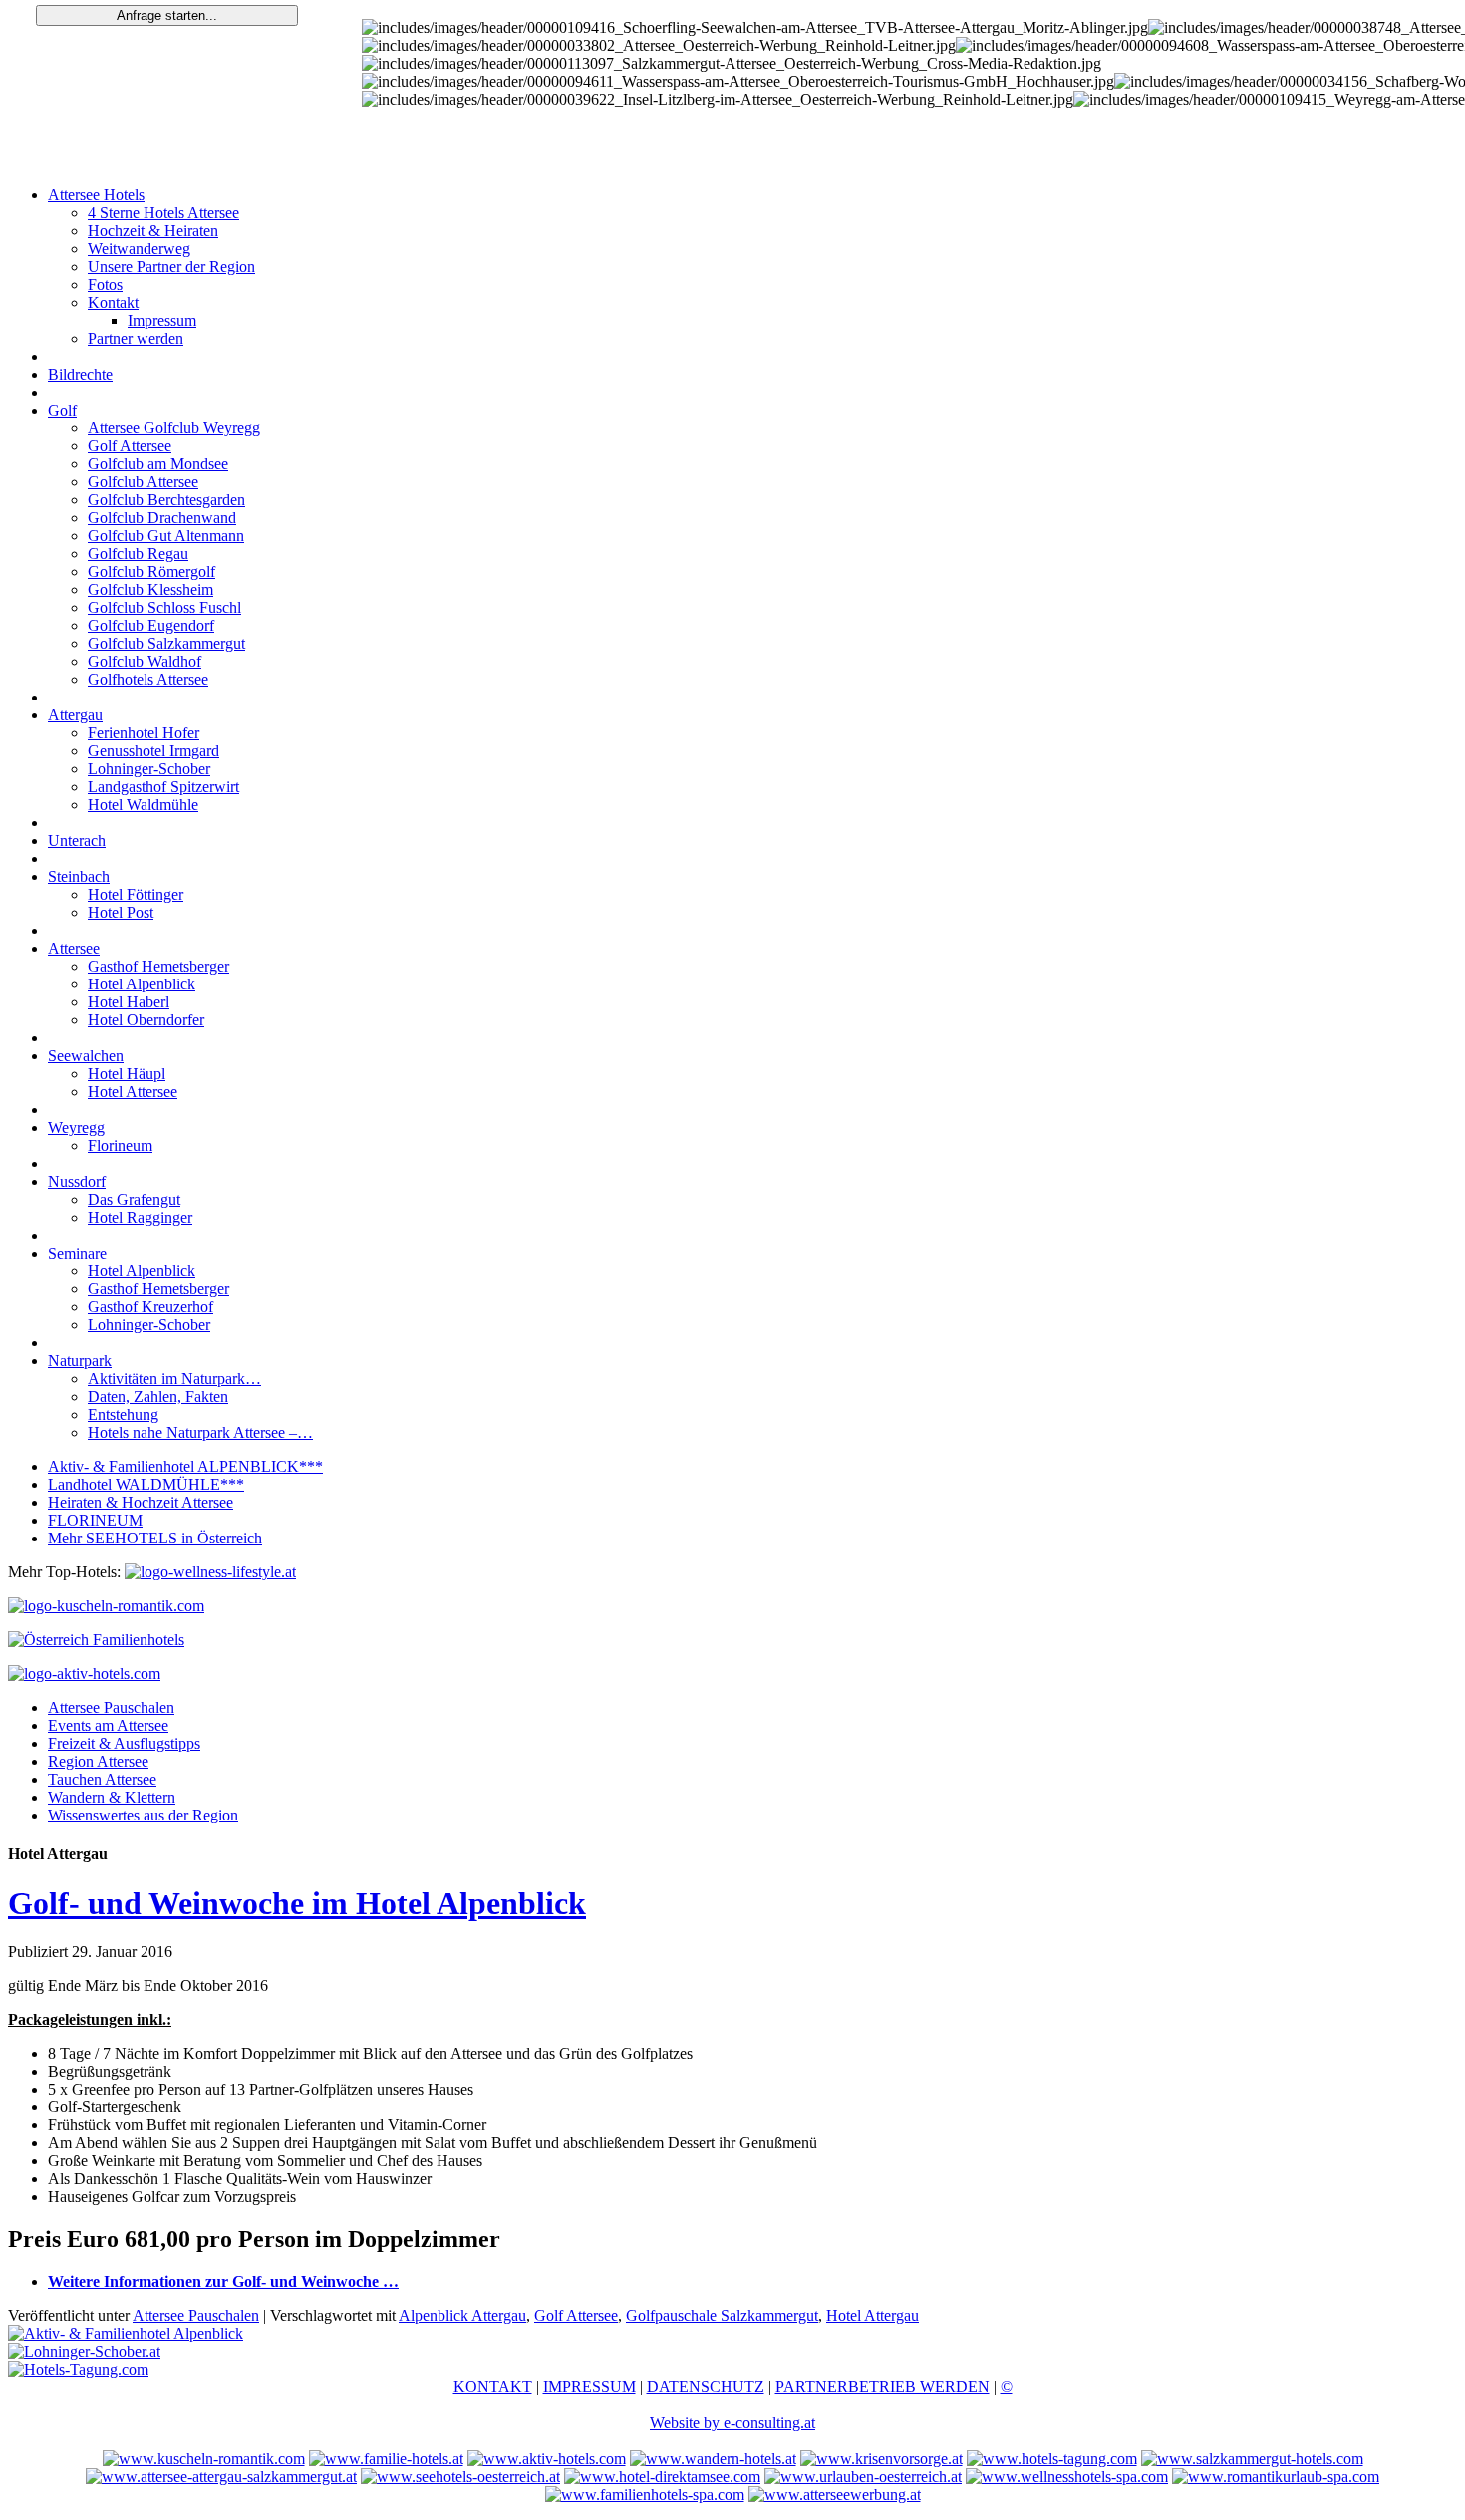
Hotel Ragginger (140, 1217)
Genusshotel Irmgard (153, 751)
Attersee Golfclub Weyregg (174, 428)
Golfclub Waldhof (145, 661)
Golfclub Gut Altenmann (166, 536)
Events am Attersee (108, 1725)
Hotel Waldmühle (143, 805)
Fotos (105, 284)
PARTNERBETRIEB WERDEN (882, 2387)
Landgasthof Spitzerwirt (163, 787)
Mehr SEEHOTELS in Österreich (155, 1538)
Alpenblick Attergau (462, 2315)
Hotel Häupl (127, 1074)
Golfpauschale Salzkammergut (722, 2315)
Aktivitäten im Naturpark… (174, 1379)
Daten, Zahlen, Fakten (158, 1397)
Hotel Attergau (873, 2315)
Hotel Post (121, 912)
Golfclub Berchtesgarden (166, 500)
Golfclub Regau (138, 554)
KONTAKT (493, 2387)
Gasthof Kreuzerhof (150, 1307)
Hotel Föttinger (136, 894)
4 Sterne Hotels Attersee (163, 213)
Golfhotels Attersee (148, 679)
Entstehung (123, 1414)
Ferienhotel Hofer (144, 733)
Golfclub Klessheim (150, 589)
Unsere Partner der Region (171, 267)
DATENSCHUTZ (706, 2387)
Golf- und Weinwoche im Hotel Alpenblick (297, 1903)
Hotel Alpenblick (142, 984)
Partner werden (136, 338)
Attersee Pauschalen (111, 1707)
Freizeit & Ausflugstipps (124, 1743)
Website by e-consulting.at (732, 2423)
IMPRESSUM (589, 2387)
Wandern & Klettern (112, 1797)
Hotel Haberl (129, 1002)
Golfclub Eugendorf (151, 625)
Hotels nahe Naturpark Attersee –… (200, 1432)
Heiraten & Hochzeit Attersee (141, 1502)
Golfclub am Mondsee (158, 464)
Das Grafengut (134, 1199)
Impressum (162, 320)
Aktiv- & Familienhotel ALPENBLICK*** (185, 1466)
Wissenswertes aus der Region (143, 1815)
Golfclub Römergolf (151, 571)
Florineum (120, 1145)
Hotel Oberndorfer (146, 1020)
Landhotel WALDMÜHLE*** (146, 1484)
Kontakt (113, 302)
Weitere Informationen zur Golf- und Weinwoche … (223, 2281)
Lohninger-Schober (149, 769)
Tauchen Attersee (102, 1779)
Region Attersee (98, 1761)
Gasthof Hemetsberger (158, 966)
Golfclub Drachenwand (162, 518)
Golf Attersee (130, 446)
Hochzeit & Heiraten (153, 231)
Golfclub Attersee (143, 482)
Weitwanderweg (139, 249)
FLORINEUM (95, 1520)
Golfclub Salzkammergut (166, 643)
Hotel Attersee (133, 1092)
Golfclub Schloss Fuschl (164, 607)
